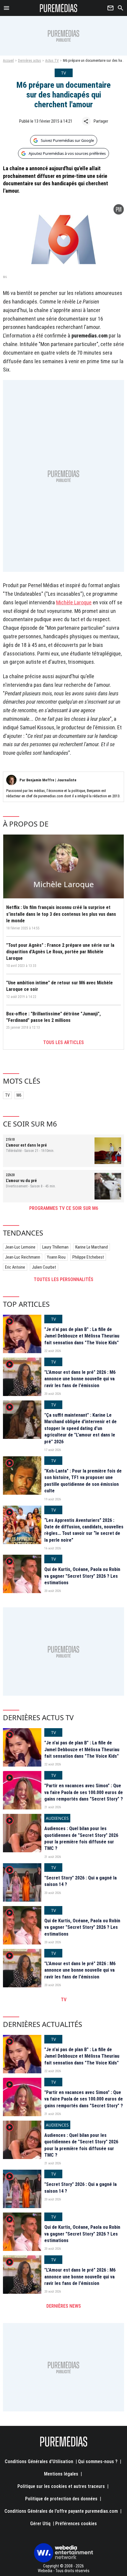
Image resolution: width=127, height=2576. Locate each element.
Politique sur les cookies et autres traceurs (61, 2486)
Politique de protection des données (61, 2499)
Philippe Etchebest (88, 1257)
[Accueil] (59, 8)
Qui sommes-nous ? (98, 2461)
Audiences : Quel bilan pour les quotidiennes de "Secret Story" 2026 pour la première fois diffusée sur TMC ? (81, 1838)
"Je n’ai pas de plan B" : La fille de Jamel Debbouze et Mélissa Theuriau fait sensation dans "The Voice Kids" (82, 1336)
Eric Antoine (15, 1267)
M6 (19, 1095)
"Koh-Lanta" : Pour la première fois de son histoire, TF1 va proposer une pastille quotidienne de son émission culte (83, 1481)
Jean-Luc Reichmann (23, 1257)
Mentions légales (61, 2474)
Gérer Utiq (40, 2524)
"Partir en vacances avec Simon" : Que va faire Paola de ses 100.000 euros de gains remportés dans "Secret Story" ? (84, 1792)
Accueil (8, 61)
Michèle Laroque (74, 602)
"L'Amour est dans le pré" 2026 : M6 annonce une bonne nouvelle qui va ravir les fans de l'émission (80, 1379)
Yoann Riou (56, 1257)
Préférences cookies (76, 2524)
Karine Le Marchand (92, 1247)
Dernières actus (30, 61)
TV (7, 1095)
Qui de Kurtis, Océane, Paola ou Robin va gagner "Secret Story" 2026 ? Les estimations (82, 1576)
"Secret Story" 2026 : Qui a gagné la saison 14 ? (80, 1881)
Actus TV (52, 61)
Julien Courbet (44, 1267)
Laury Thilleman (55, 1247)
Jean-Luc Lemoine (20, 1247)
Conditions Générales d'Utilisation (39, 2461)
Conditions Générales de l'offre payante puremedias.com (61, 2511)
